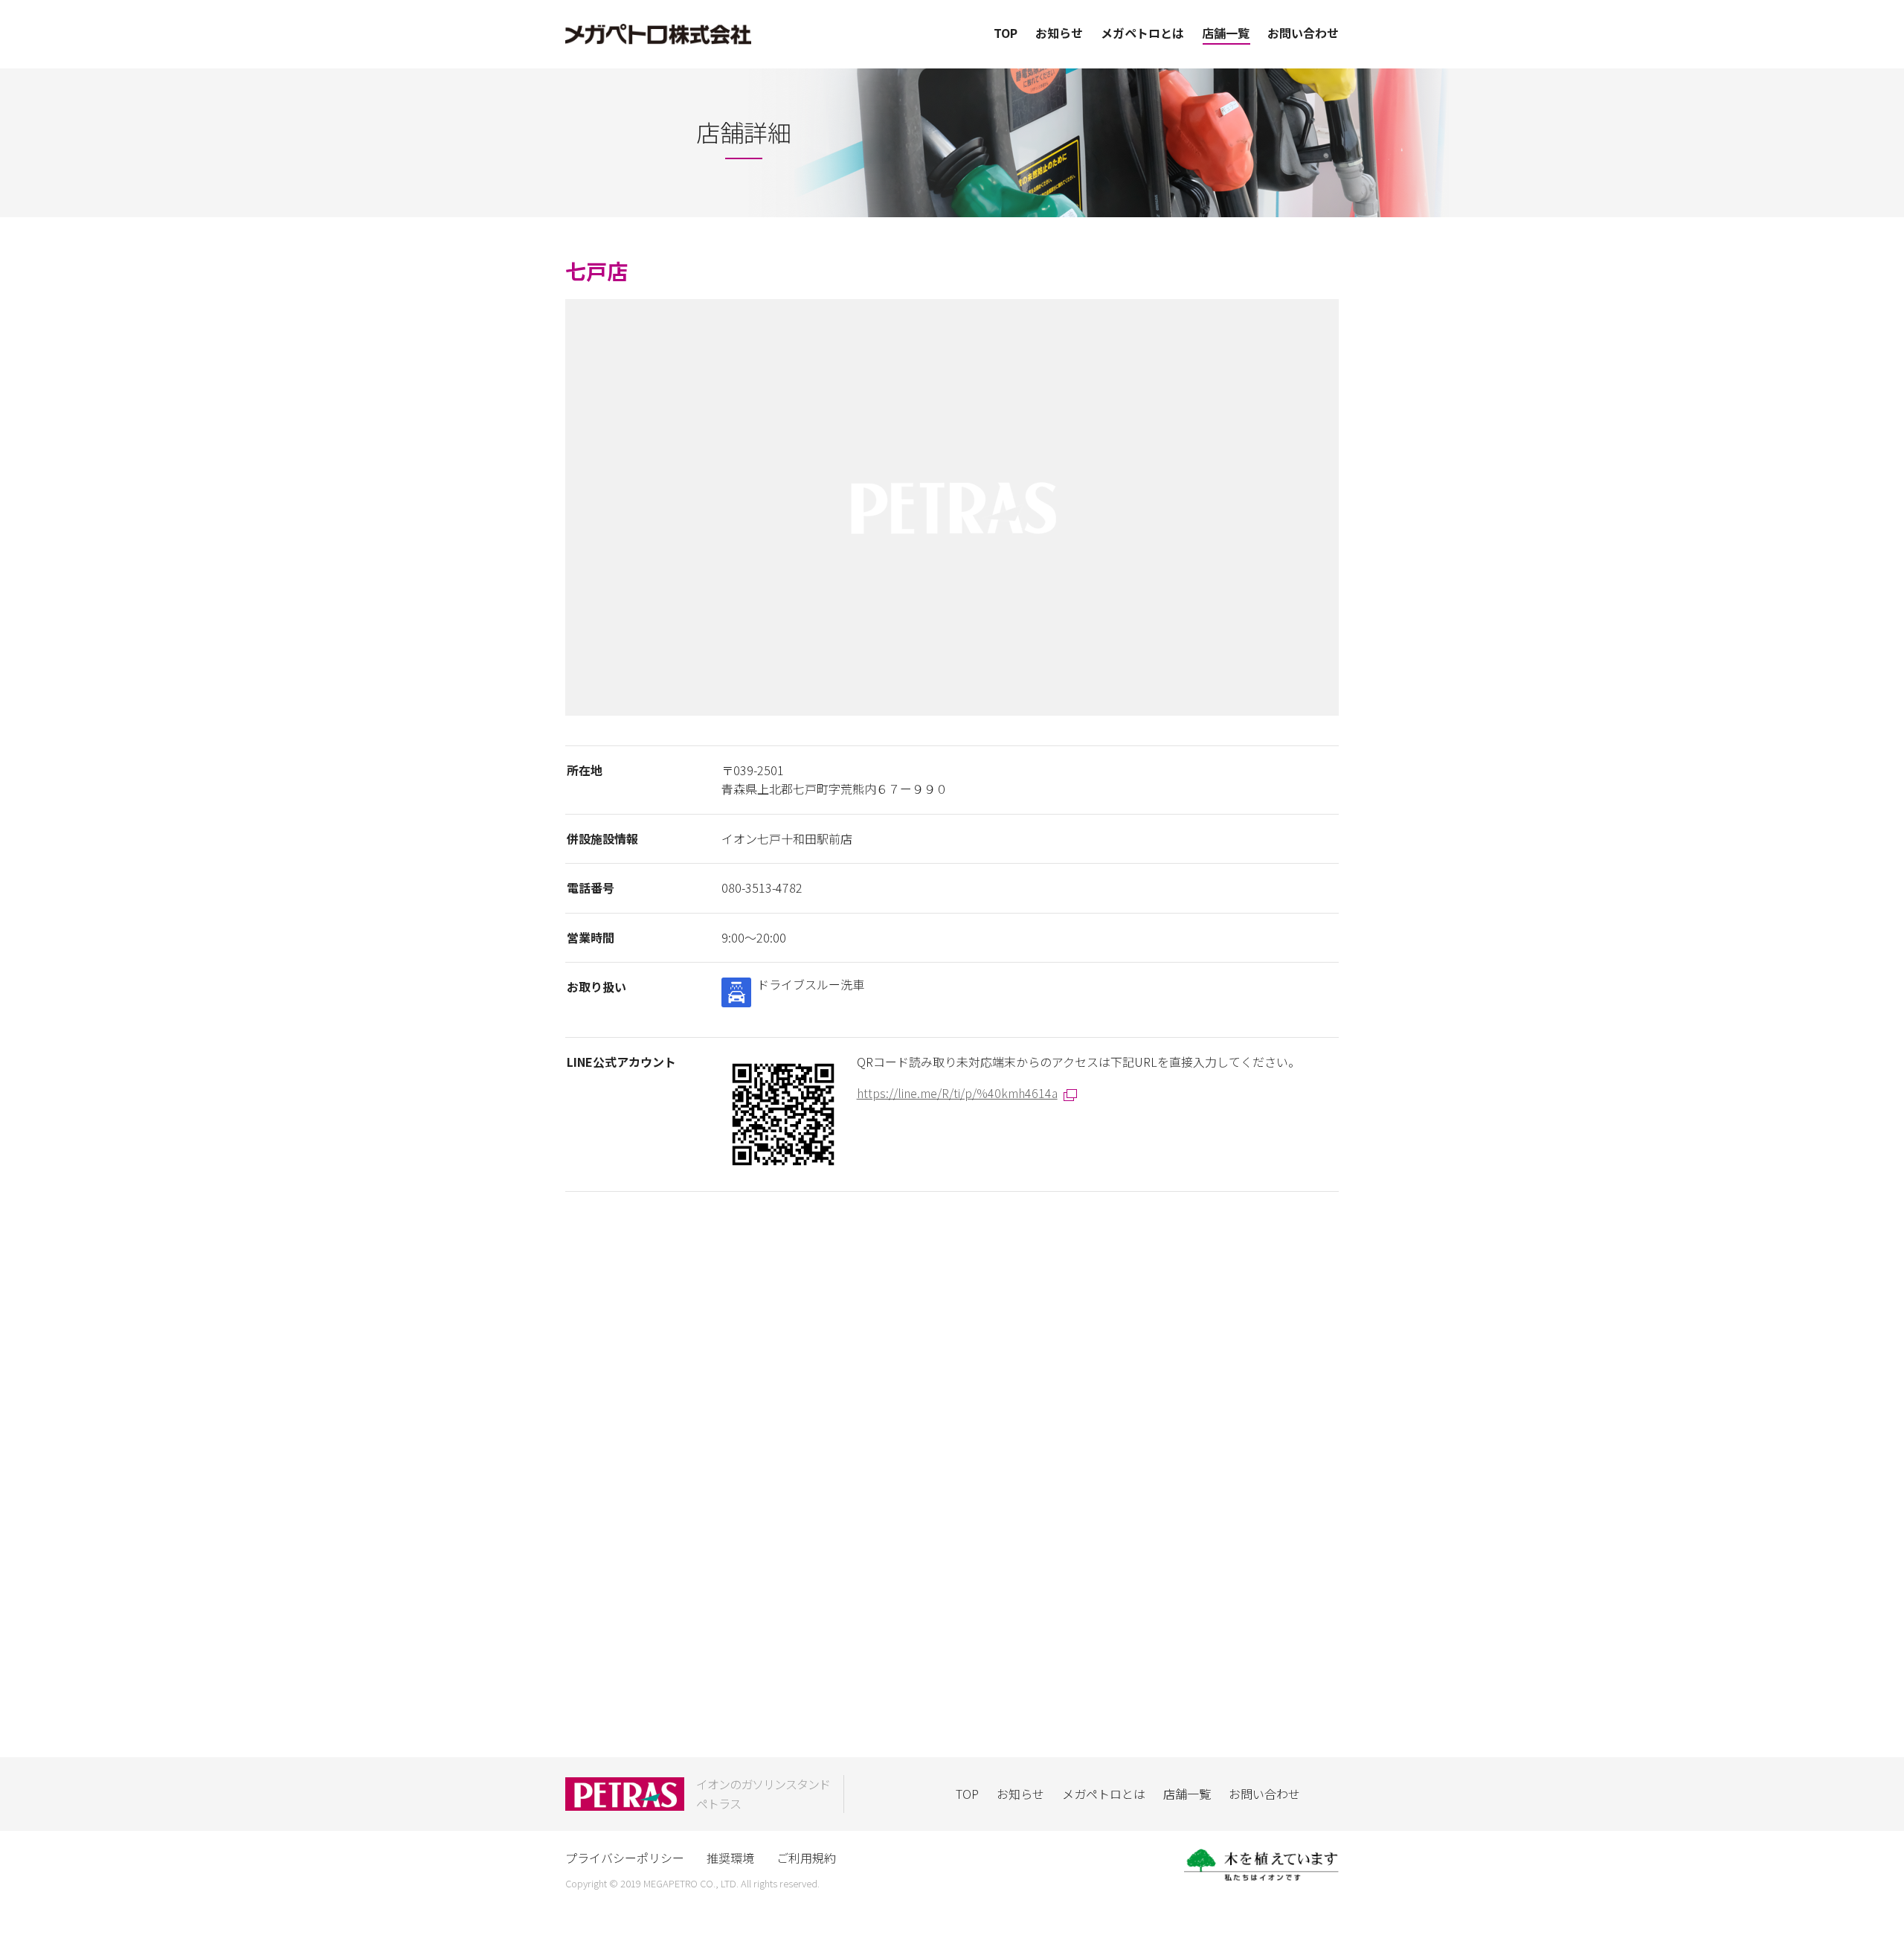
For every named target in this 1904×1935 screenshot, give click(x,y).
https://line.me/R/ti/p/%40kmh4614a (957, 1093)
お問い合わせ (1303, 33)
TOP (1006, 33)
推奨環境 (730, 1858)
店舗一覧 (1226, 33)
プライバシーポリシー (625, 1858)
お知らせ (1059, 33)
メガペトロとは (1142, 33)
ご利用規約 (806, 1858)
